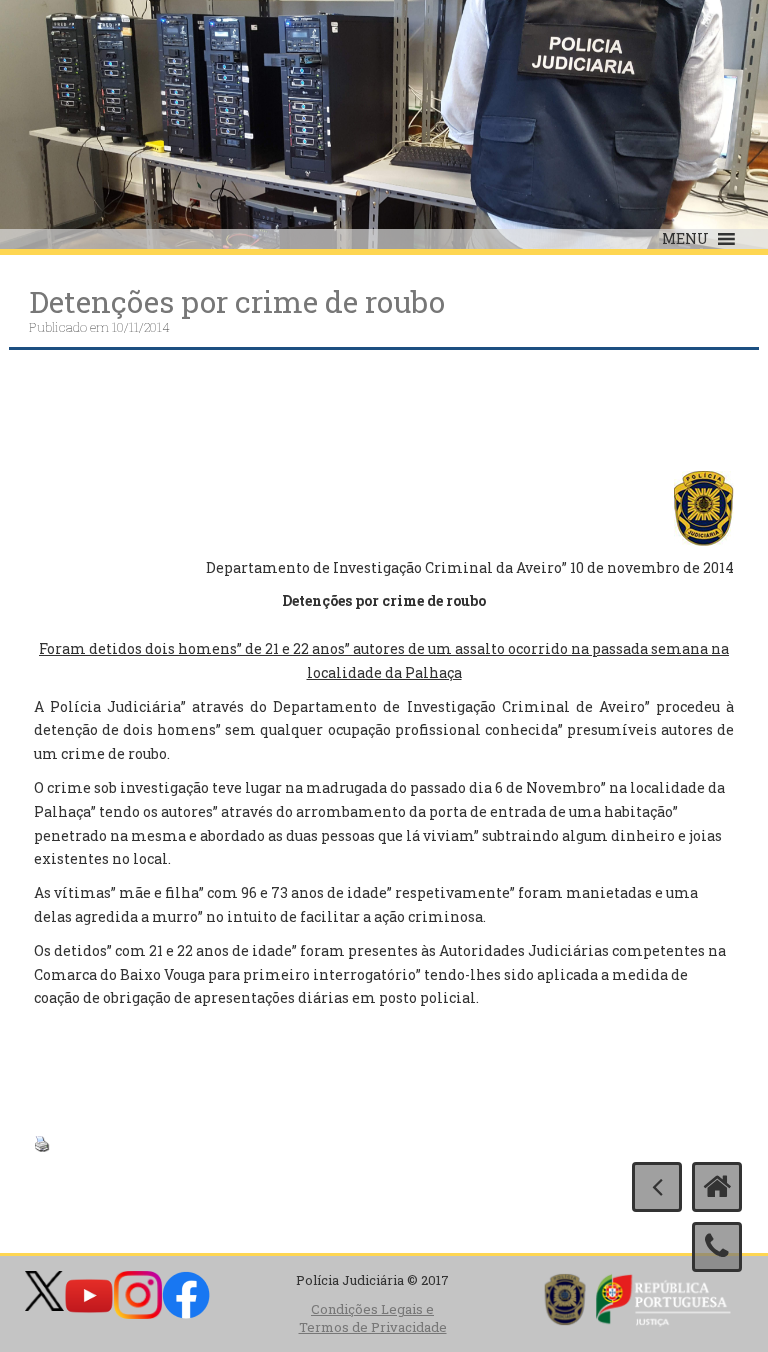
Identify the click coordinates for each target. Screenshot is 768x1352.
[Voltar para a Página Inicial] (717, 1187)
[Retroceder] (657, 1187)
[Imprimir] (42, 1142)
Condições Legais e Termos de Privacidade (373, 1318)
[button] (685, 239)
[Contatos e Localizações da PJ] (717, 1247)
